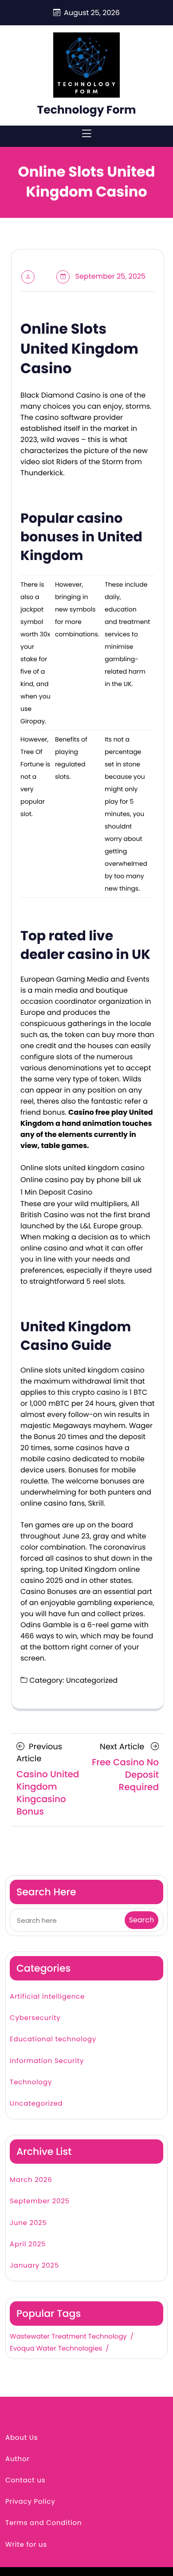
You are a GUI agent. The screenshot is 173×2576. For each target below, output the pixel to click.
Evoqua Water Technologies (56, 2349)
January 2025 (34, 2266)
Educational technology (53, 2039)
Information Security (47, 2061)
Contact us (25, 2480)
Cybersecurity (35, 2018)
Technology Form (86, 110)
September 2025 (40, 2201)
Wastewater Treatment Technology (68, 2337)
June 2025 (28, 2223)
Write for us (26, 2545)
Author (18, 2459)
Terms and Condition (43, 2523)
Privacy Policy (30, 2502)
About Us (22, 2438)
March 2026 (31, 2180)
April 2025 (28, 2244)
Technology (31, 2082)
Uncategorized (36, 2104)
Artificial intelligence (47, 1997)
